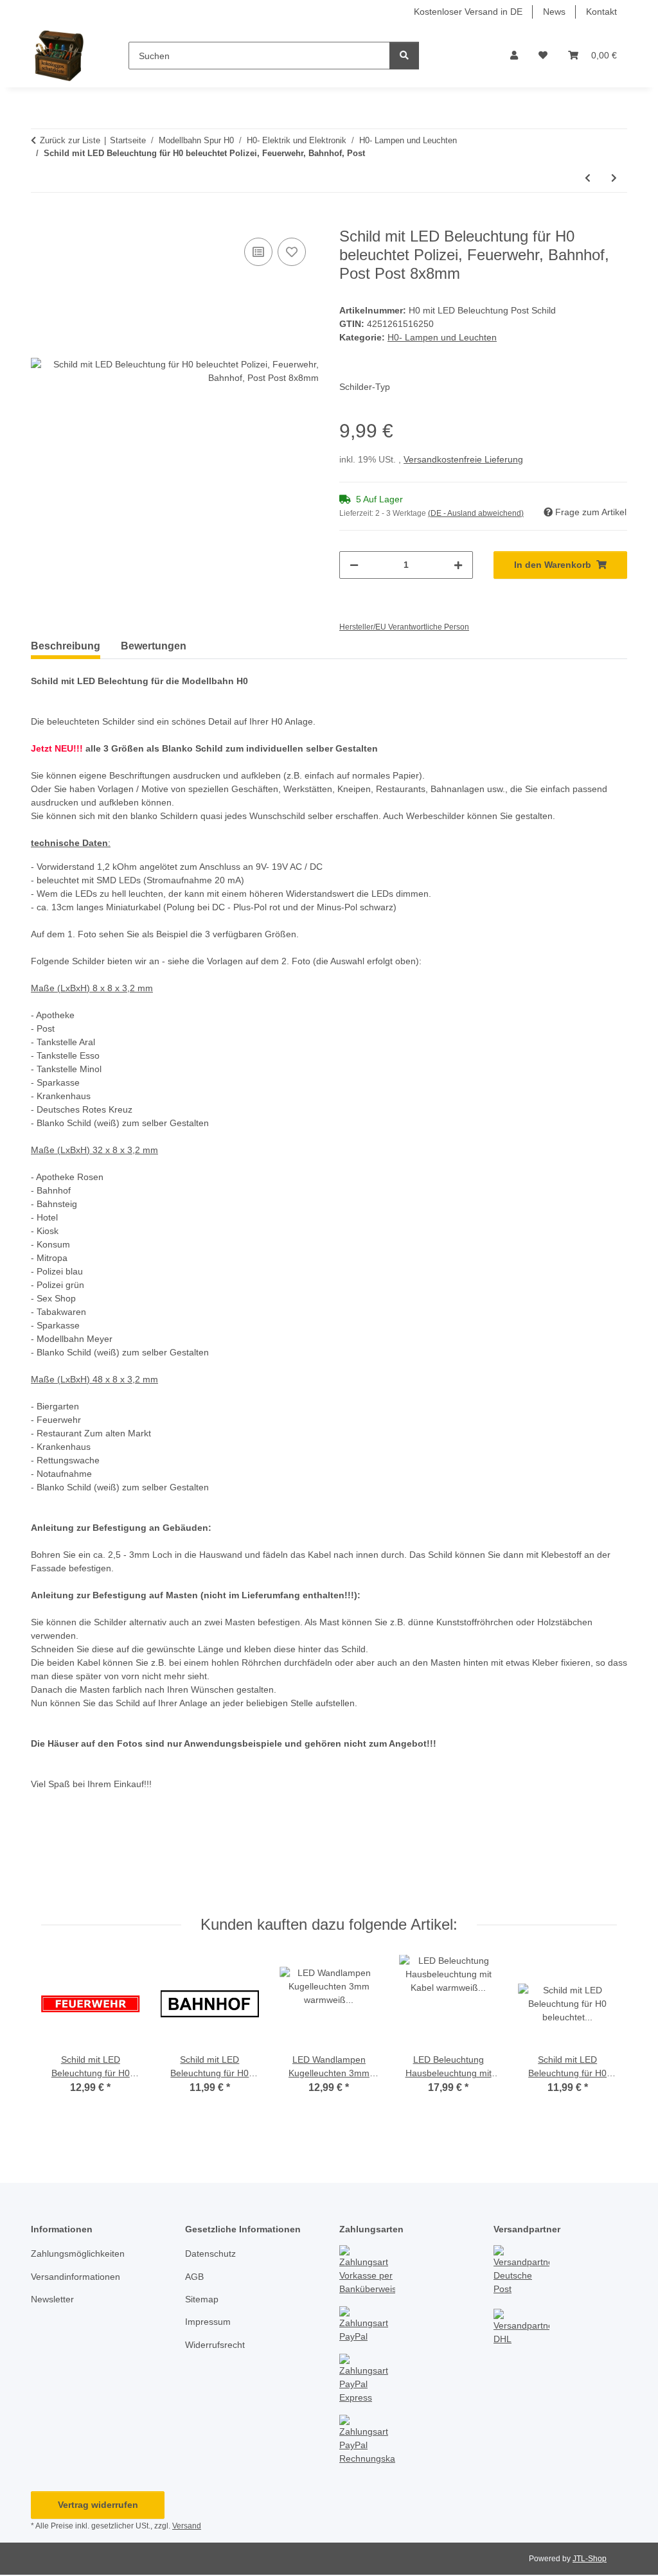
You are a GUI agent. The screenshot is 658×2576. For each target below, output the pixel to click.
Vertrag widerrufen (98, 2505)
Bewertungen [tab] (154, 646)
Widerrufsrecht (215, 2345)
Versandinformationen (76, 2277)
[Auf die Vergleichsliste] (258, 252)
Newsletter (52, 2299)
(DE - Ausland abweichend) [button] (476, 513)
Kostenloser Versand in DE (468, 12)
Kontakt (601, 12)
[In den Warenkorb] (41, 220)
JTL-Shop (590, 2559)
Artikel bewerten (77, 1862)
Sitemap (202, 2299)
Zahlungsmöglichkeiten (78, 2254)
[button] (514, 56)
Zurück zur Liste (70, 140)
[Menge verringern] (354, 565)
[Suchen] (404, 56)
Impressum (208, 2322)
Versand (187, 2526)
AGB (194, 2277)
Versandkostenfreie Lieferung (463, 459)
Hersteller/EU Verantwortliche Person (404, 627)
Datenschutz (210, 2254)
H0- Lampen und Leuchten (442, 337)
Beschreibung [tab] (66, 646)
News (554, 12)
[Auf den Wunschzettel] (292, 252)
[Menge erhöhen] (458, 565)
